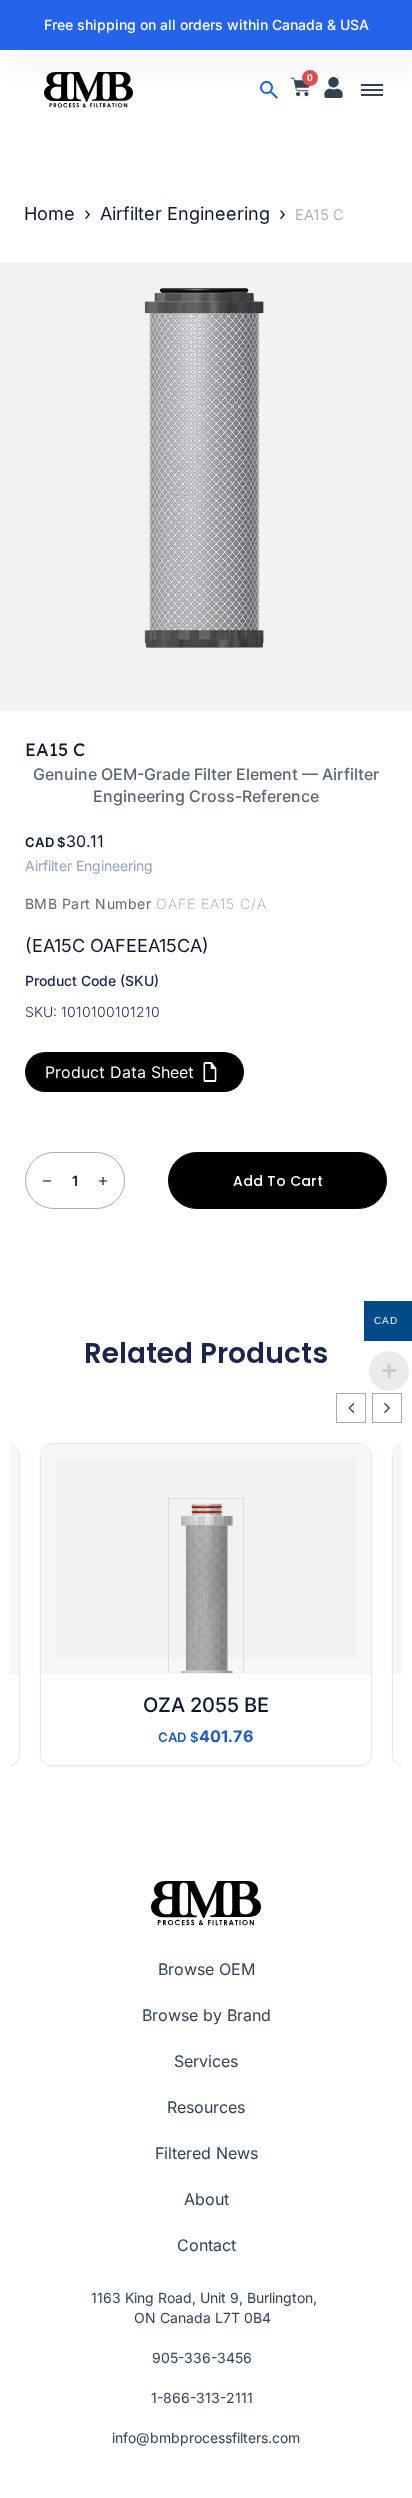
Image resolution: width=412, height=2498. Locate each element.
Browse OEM (206, 1969)
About (206, 2199)
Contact (206, 2245)
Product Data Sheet (119, 1072)
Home (49, 213)
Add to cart (278, 1181)
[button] (372, 90)
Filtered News (206, 2153)
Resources (206, 2107)
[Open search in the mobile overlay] (269, 90)
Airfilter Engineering (185, 213)
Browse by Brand (206, 2015)
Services (206, 2061)
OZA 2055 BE (206, 1705)
